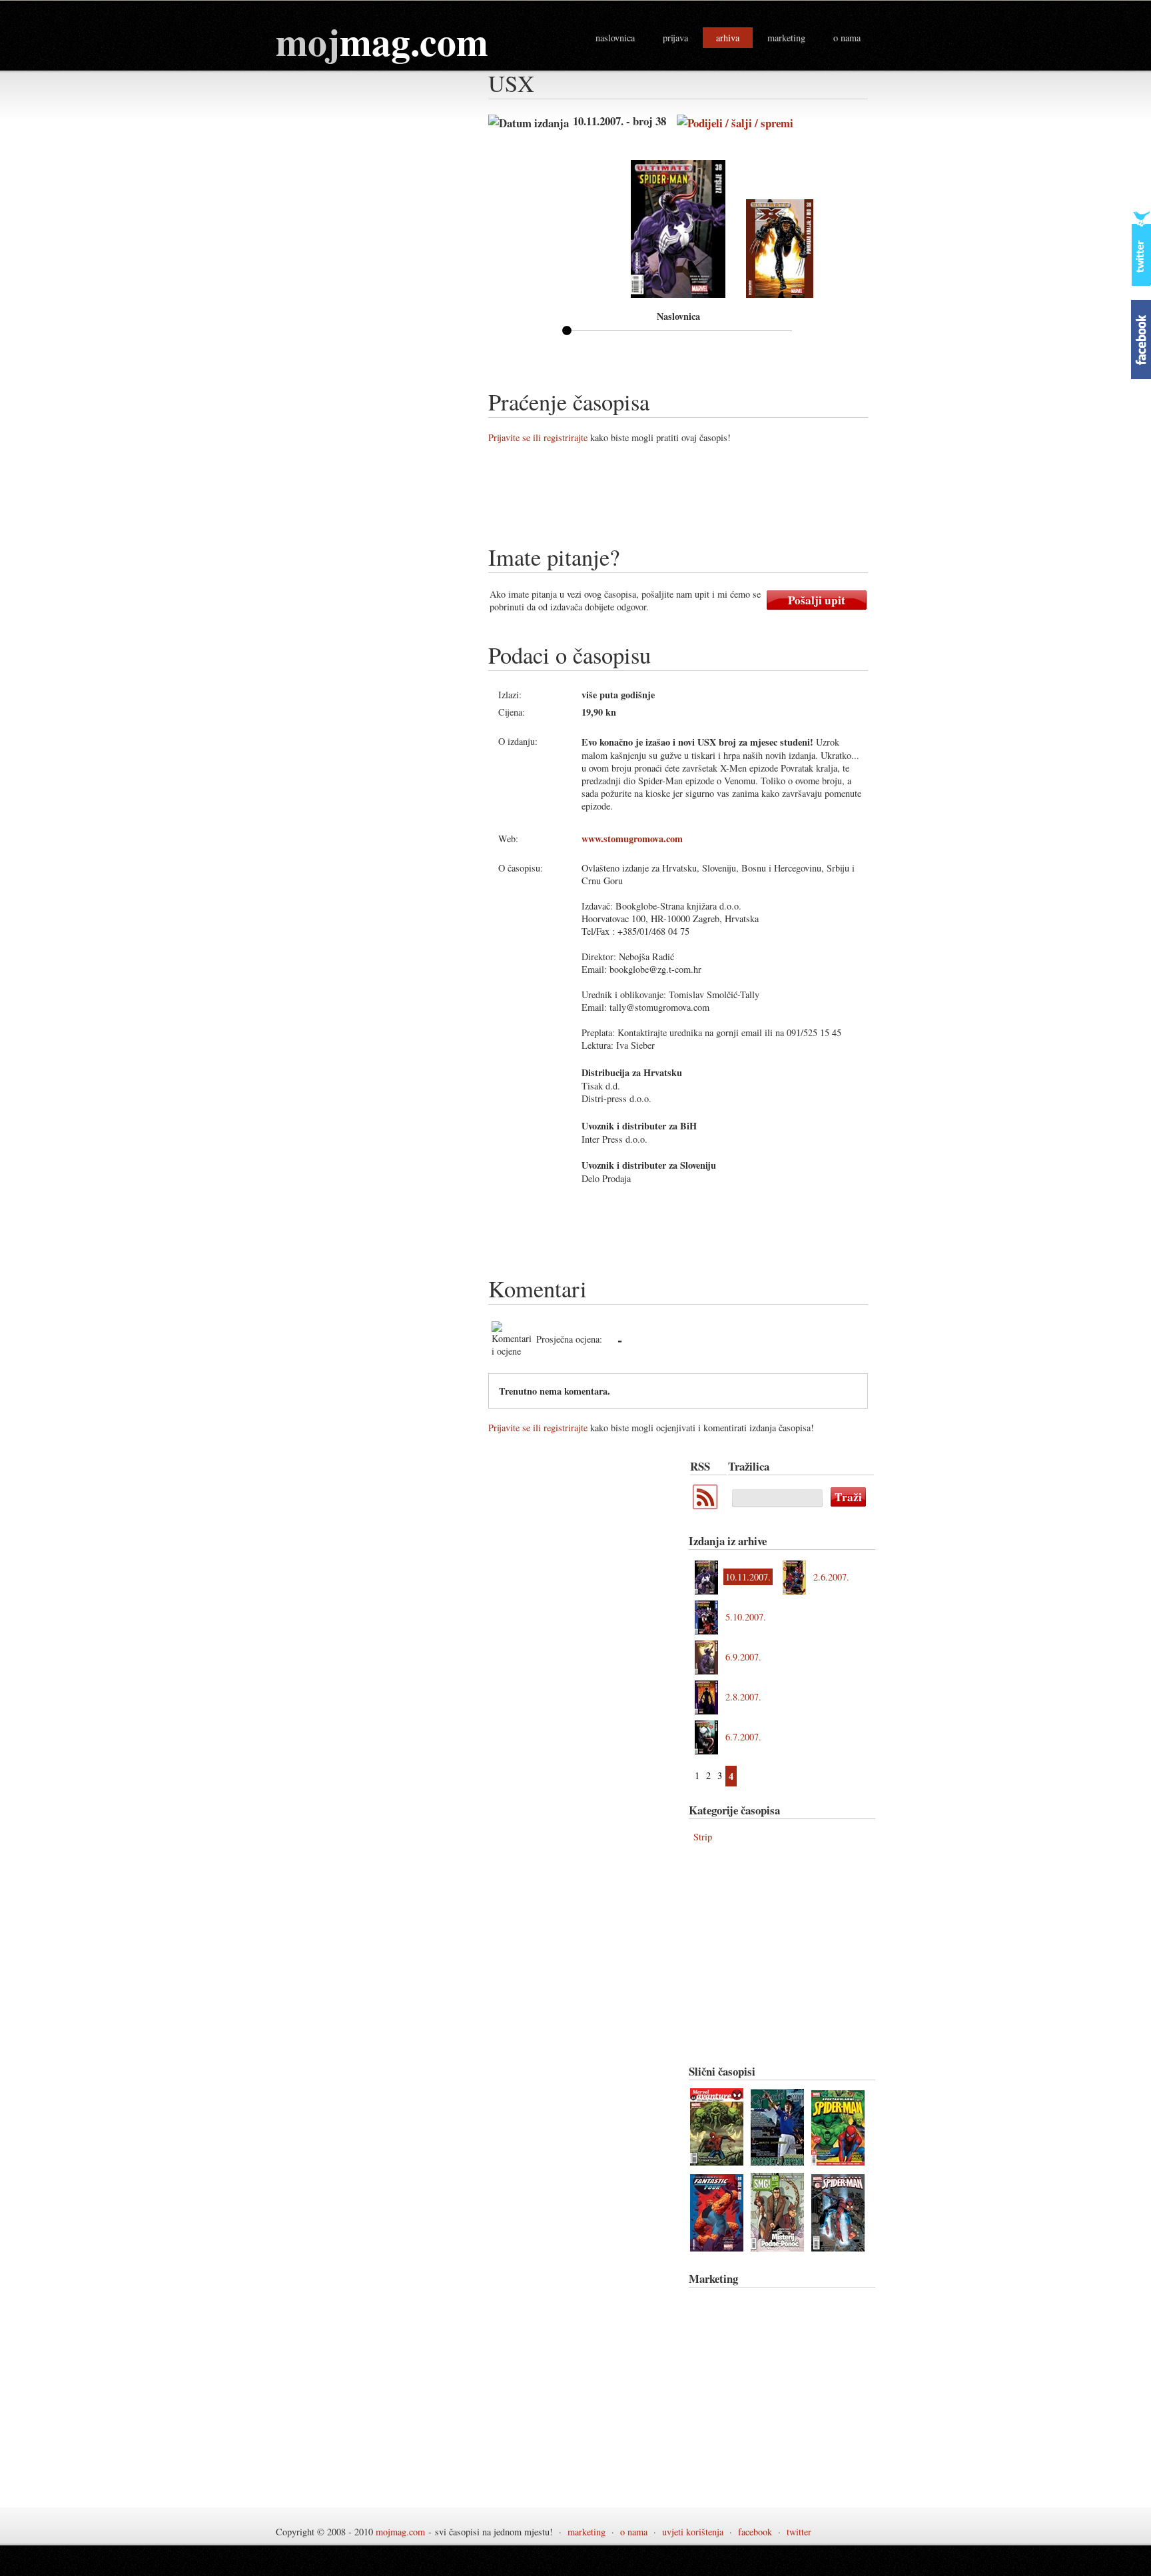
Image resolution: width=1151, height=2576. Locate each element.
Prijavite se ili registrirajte (538, 437)
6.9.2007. (743, 1657)
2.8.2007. (743, 1697)
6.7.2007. (743, 1737)
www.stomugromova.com (632, 839)
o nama (847, 38)
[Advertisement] (731, 499)
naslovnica (615, 38)
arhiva (728, 38)
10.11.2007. (748, 1577)
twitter (799, 2532)
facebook (755, 2532)
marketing (786, 38)
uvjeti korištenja (693, 2532)
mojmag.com (400, 2532)
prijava (675, 38)
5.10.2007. (746, 1617)
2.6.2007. (831, 1577)
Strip (703, 1837)
